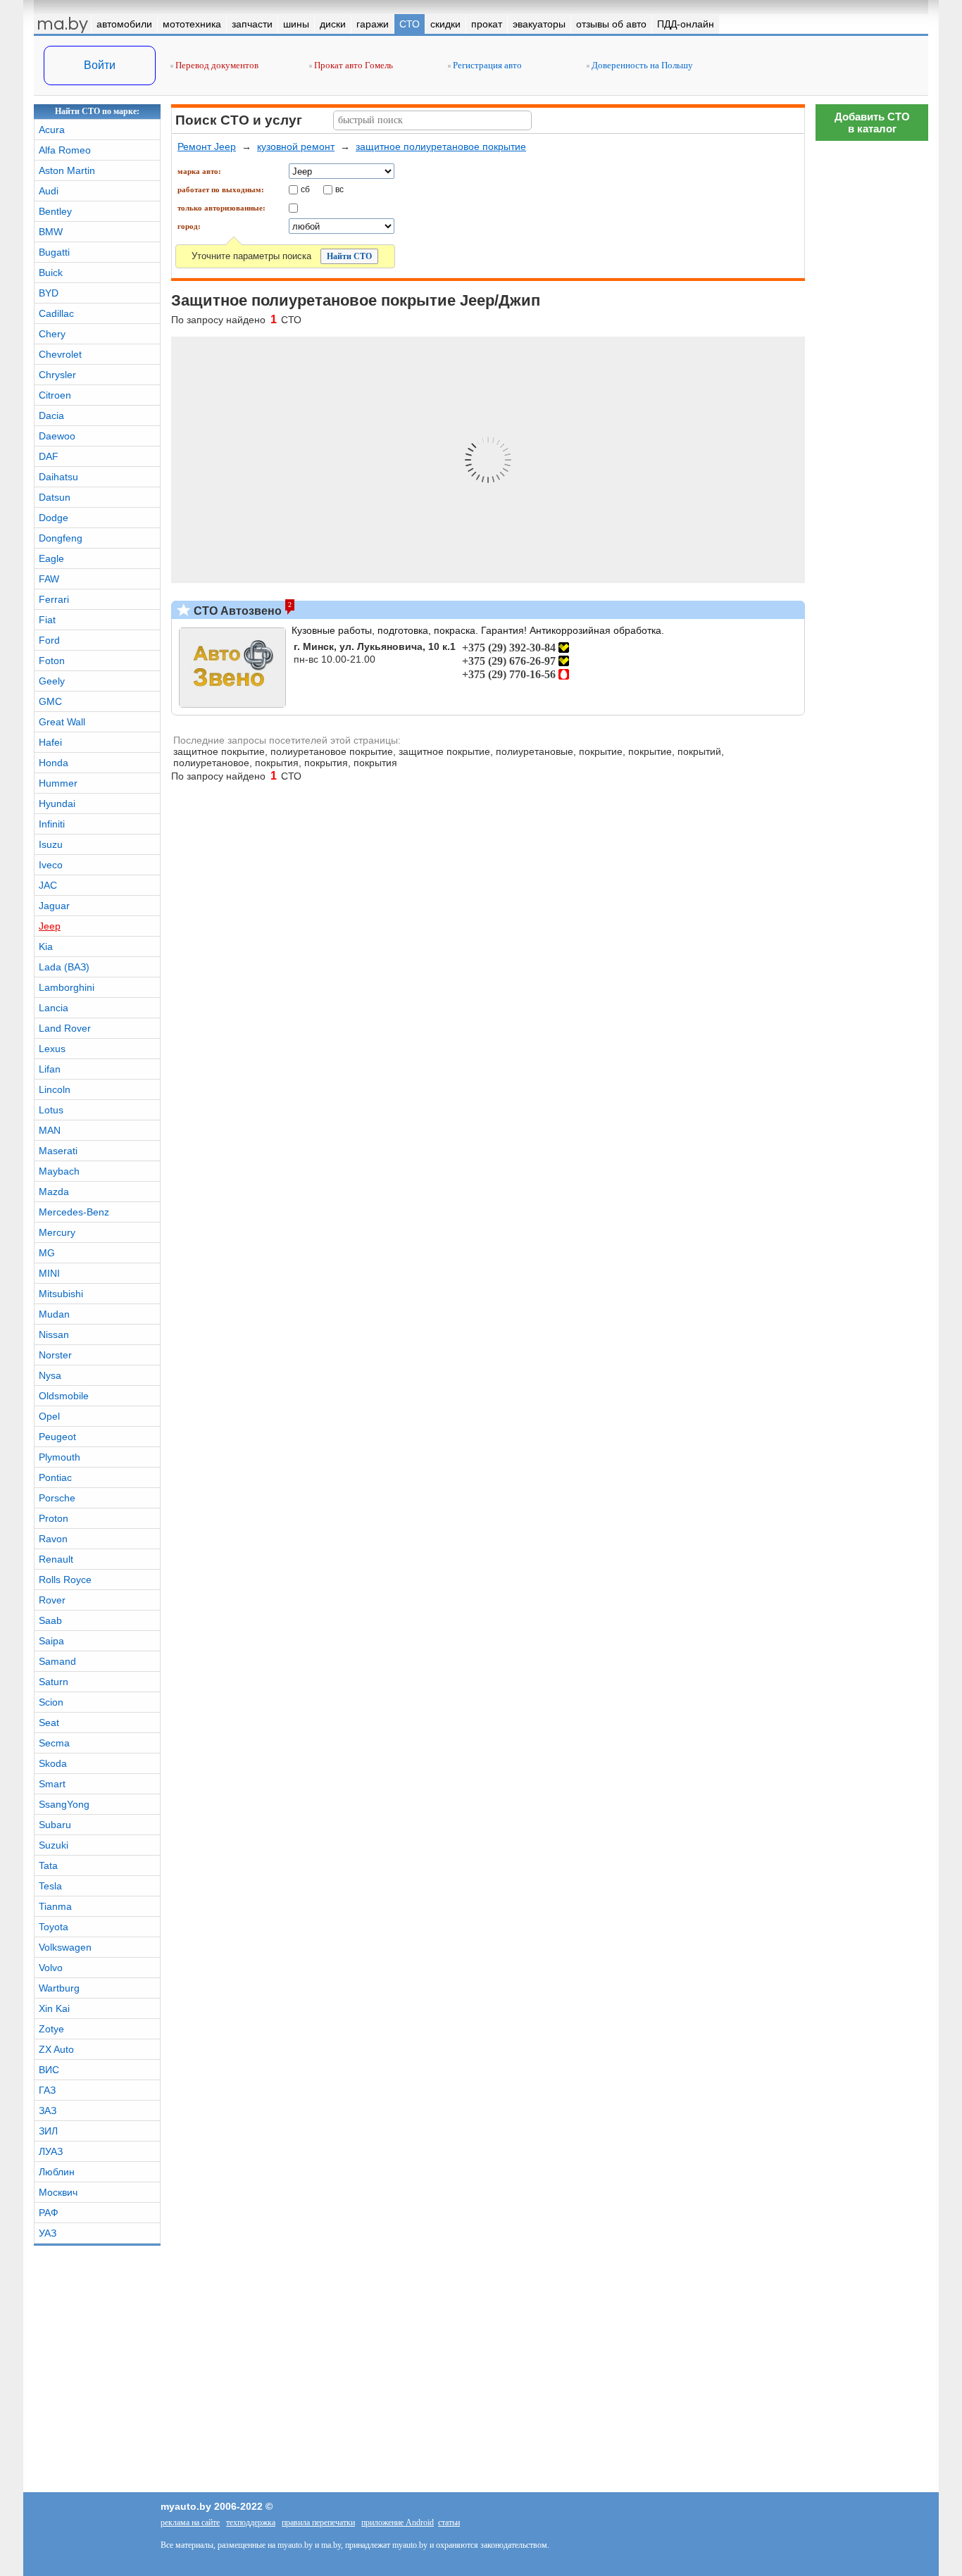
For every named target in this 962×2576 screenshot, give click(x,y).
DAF (49, 456)
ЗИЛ (48, 2131)
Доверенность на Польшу (641, 65)
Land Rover (65, 1028)
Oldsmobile (64, 1396)
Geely (52, 681)
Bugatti (54, 252)
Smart (52, 1784)
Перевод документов (216, 65)
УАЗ (48, 2233)
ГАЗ (47, 2090)
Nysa (50, 1375)
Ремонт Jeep (207, 146)
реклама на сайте (190, 2522)
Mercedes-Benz (74, 1212)
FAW (49, 579)
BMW (51, 232)
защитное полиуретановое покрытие (441, 146)
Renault (56, 1559)
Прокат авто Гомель (352, 65)
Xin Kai (54, 2008)
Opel (49, 1416)
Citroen (55, 395)
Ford (49, 640)
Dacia (51, 415)
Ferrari (54, 599)
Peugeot (57, 1437)
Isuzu (51, 844)
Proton (54, 1518)
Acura (52, 130)
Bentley (55, 211)
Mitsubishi (61, 1294)
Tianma (55, 1906)
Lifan (50, 1069)
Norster (55, 1355)
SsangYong (64, 1804)
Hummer (58, 783)
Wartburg (59, 1988)
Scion (51, 1702)
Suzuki (54, 1845)
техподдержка (251, 2522)
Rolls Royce (65, 1580)
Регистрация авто (486, 65)
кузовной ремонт (296, 146)
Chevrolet (60, 354)
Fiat (47, 620)
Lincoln (55, 1089)
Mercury (57, 1232)
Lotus (51, 1110)
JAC (48, 885)
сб (305, 189)
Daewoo (57, 436)
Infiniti (52, 824)
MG (47, 1253)
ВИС (49, 2070)
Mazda (54, 1192)
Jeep (50, 926)
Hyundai (57, 804)
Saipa (51, 1641)
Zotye (51, 2029)
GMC (50, 701)
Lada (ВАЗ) (64, 967)
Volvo (51, 1968)
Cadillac (56, 313)
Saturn (54, 1682)
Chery (52, 334)
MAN (50, 1130)
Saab (50, 1620)
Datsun (55, 497)
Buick (51, 273)
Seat (49, 1722)
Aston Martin (67, 170)
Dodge (54, 518)
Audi (49, 191)
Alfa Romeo (65, 150)
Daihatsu (58, 477)
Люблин (57, 2172)
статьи (449, 2522)
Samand (57, 1661)
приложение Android (398, 2522)
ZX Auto (56, 2049)
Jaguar (54, 906)
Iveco (51, 865)
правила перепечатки (318, 2522)
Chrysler (57, 375)
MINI (49, 1273)
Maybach (59, 1171)
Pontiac (55, 1477)
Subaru (55, 1825)
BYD (49, 293)
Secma (54, 1743)
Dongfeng (61, 538)
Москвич (58, 2192)
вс (339, 189)
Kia (46, 946)
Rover (52, 1600)
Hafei (50, 742)
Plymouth (60, 1457)
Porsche (57, 1498)
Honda (54, 763)
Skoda (53, 1763)
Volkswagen (65, 1947)
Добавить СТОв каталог (872, 123)
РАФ (49, 2213)
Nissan (54, 1334)
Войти (100, 65)
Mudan (54, 1314)
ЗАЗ (48, 2111)
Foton (52, 661)
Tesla (50, 1886)
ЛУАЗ (51, 2151)
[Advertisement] (872, 1975)
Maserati (58, 1151)
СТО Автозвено (236, 611)
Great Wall (62, 722)
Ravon (53, 1539)
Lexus (52, 1049)
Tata (48, 1865)
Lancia (54, 1008)
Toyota (54, 1927)
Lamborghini (67, 987)
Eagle (51, 558)
